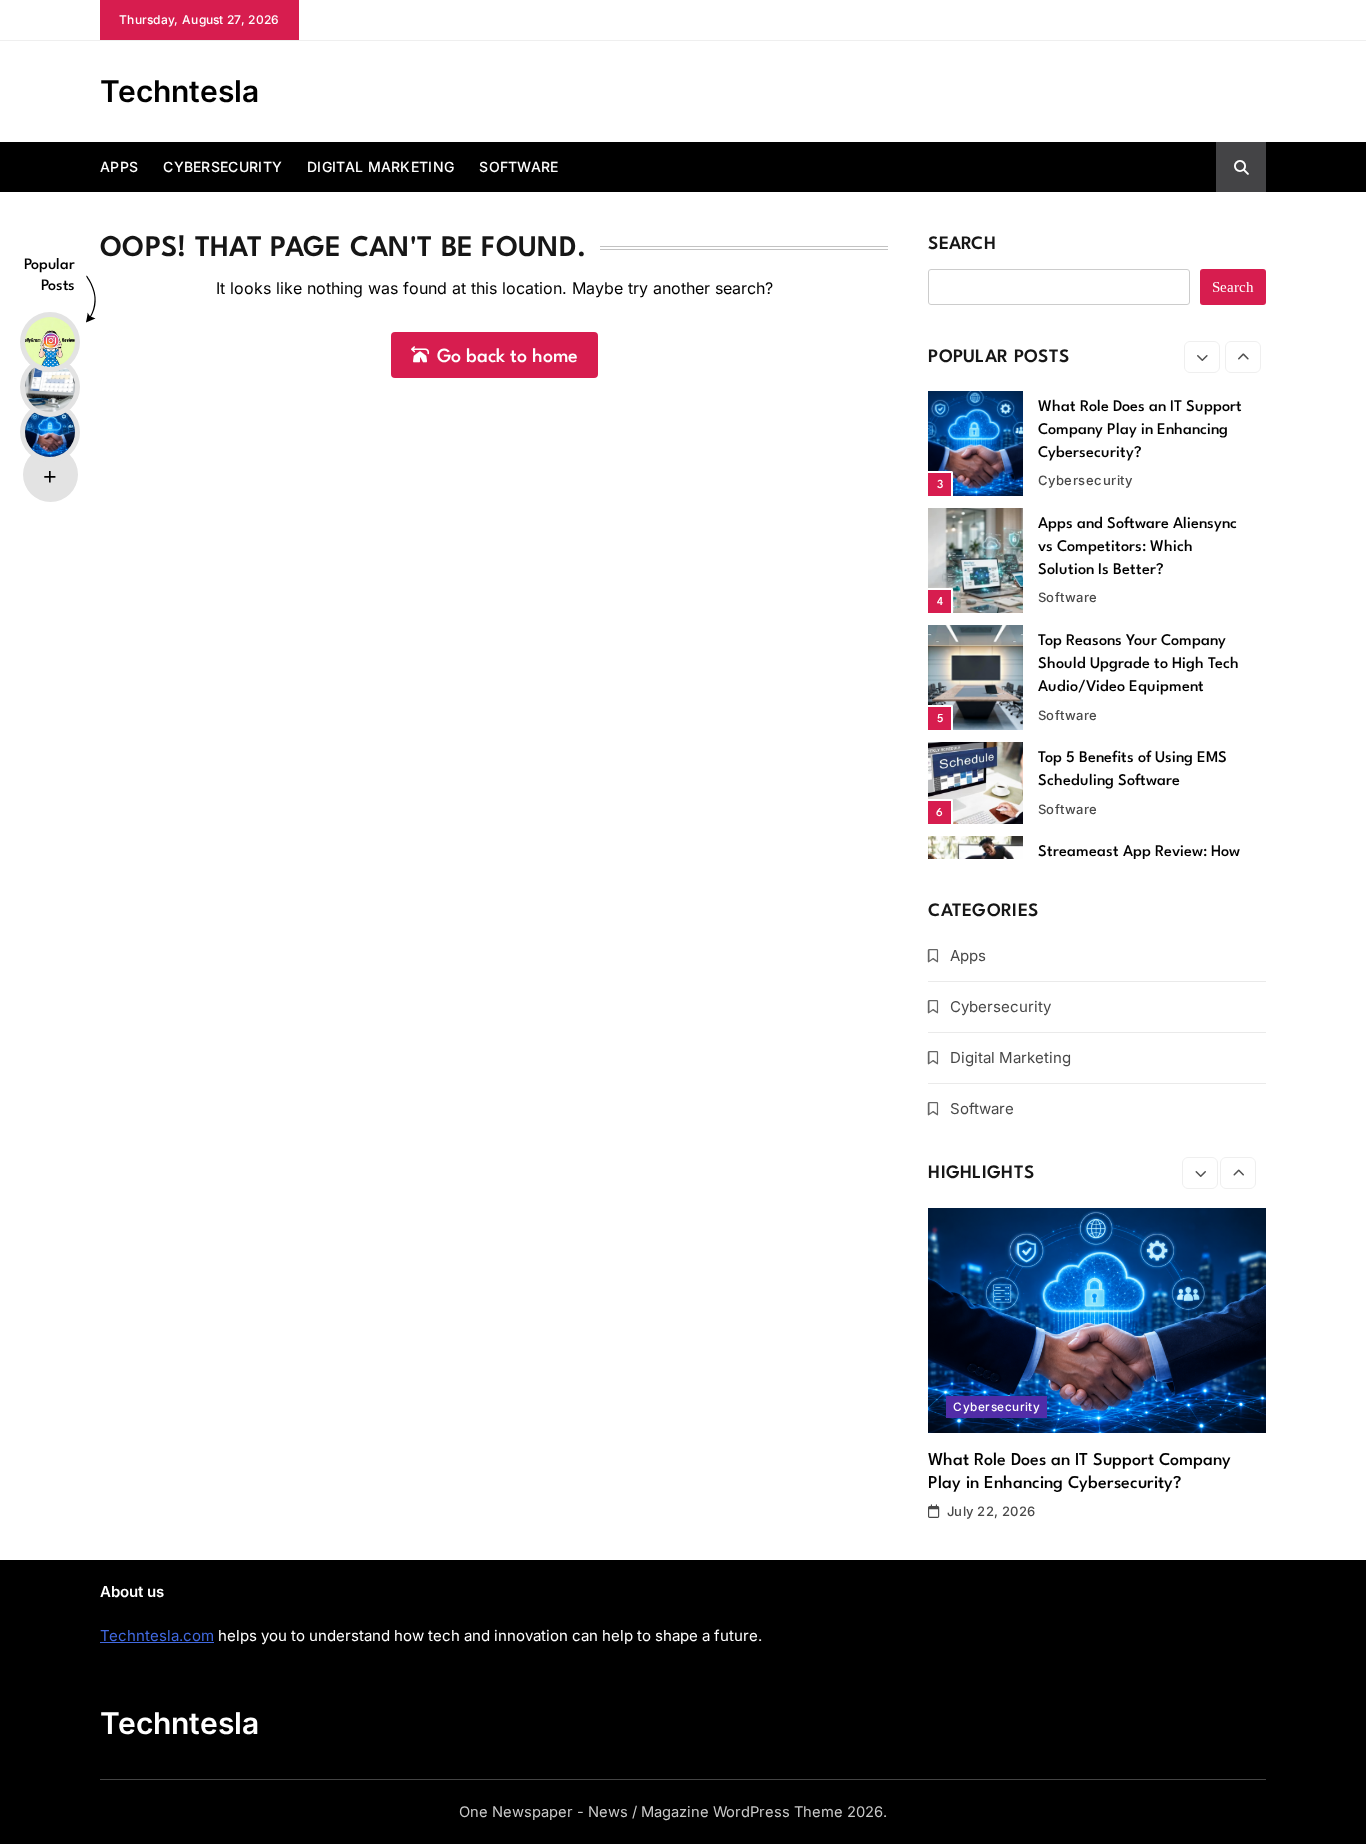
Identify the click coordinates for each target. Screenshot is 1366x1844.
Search (962, 244)
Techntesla (179, 91)
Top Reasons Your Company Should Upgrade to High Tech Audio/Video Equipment (1138, 664)
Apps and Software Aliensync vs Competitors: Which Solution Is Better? (1137, 547)
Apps (119, 166)
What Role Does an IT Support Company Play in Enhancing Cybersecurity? (1140, 430)
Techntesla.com (157, 1635)
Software (518, 166)
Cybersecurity (222, 166)
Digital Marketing (380, 166)
